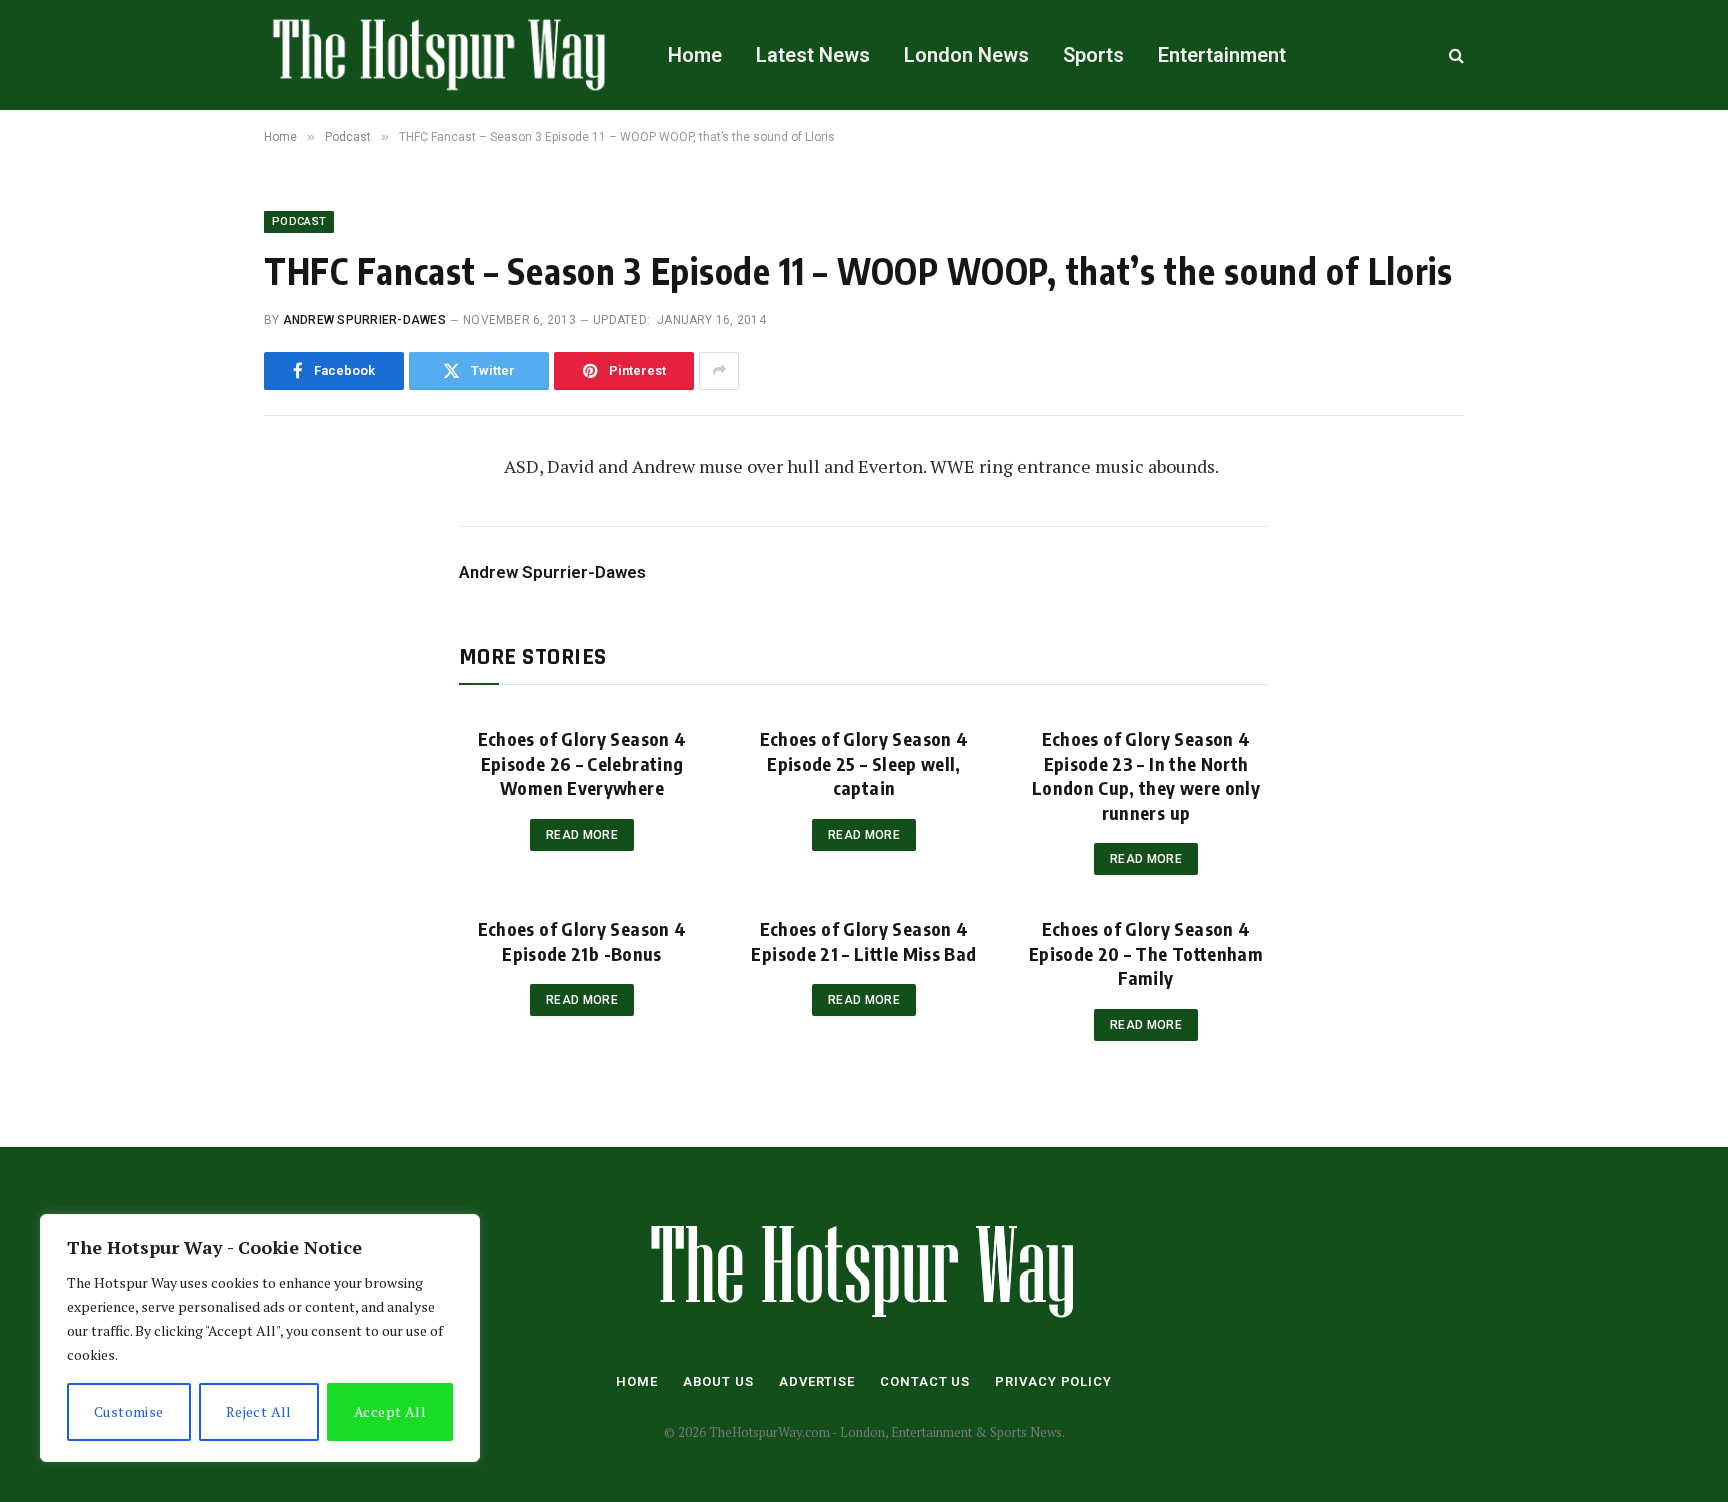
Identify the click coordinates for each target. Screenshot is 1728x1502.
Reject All (259, 1411)
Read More (582, 835)
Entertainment (1222, 55)
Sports (1093, 55)
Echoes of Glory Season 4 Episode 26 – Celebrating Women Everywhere (582, 763)
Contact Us (925, 1381)
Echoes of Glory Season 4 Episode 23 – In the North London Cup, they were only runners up (1146, 775)
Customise (129, 1411)
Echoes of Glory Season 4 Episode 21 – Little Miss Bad (863, 940)
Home (695, 55)
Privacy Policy (1053, 1381)
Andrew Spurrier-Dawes (364, 320)
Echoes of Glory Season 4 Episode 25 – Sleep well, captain (864, 763)
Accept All (390, 1411)
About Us (718, 1381)
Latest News (813, 55)
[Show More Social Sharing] (719, 371)
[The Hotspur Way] (440, 55)
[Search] (1454, 55)
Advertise (817, 1381)
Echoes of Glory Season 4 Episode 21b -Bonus (582, 940)
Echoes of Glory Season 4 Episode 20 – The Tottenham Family (1146, 953)
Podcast (299, 221)
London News (966, 55)
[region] (260, 1338)
